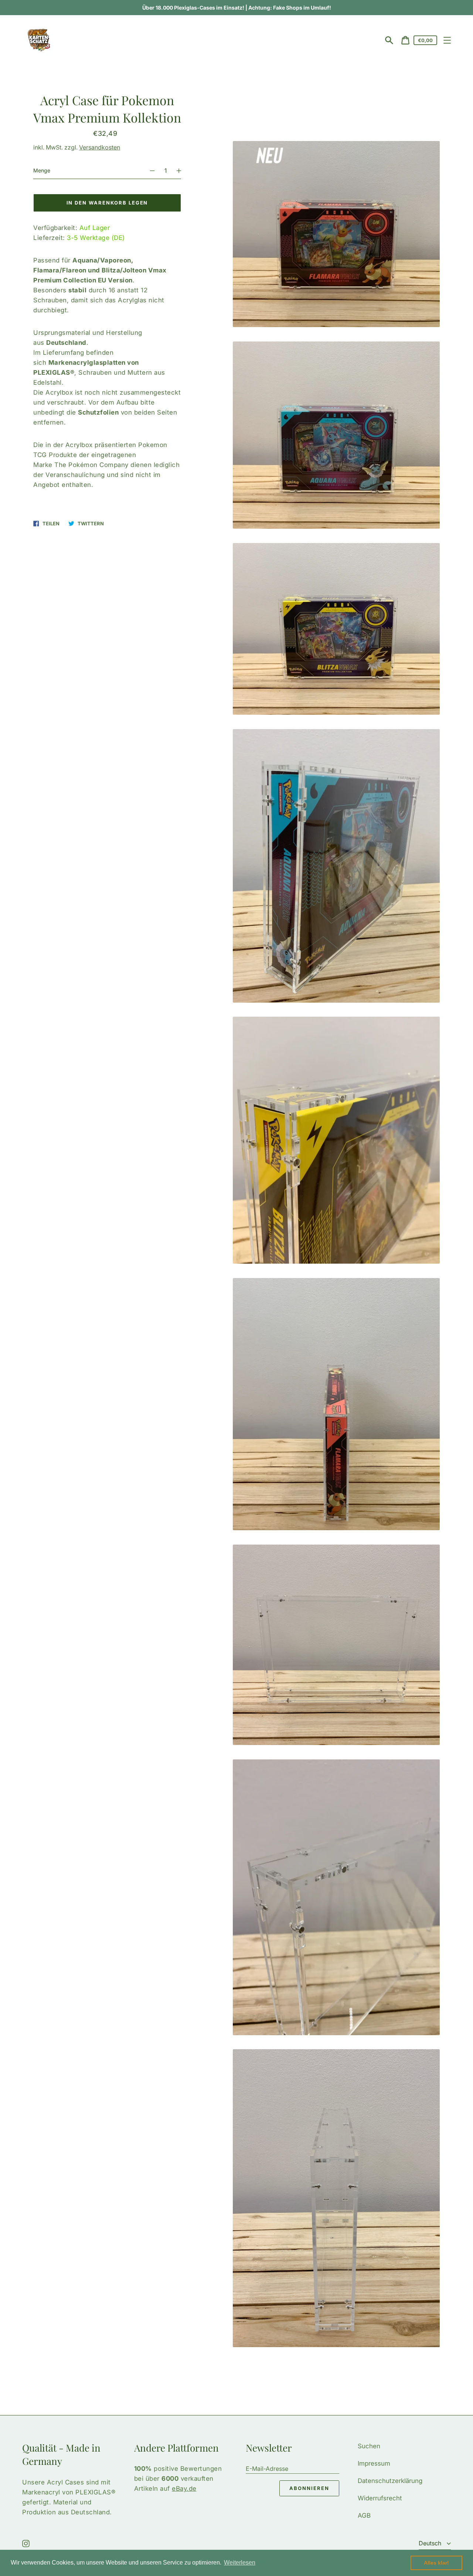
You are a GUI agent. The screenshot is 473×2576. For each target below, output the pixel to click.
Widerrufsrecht (380, 2498)
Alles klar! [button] (436, 2563)
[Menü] (447, 40)
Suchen (369, 2446)
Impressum (374, 2463)
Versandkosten (100, 147)
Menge (42, 170)
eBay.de (184, 2489)
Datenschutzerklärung (390, 2481)
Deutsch (431, 2543)
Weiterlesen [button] (240, 2563)
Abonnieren (309, 2488)
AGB (364, 2515)
